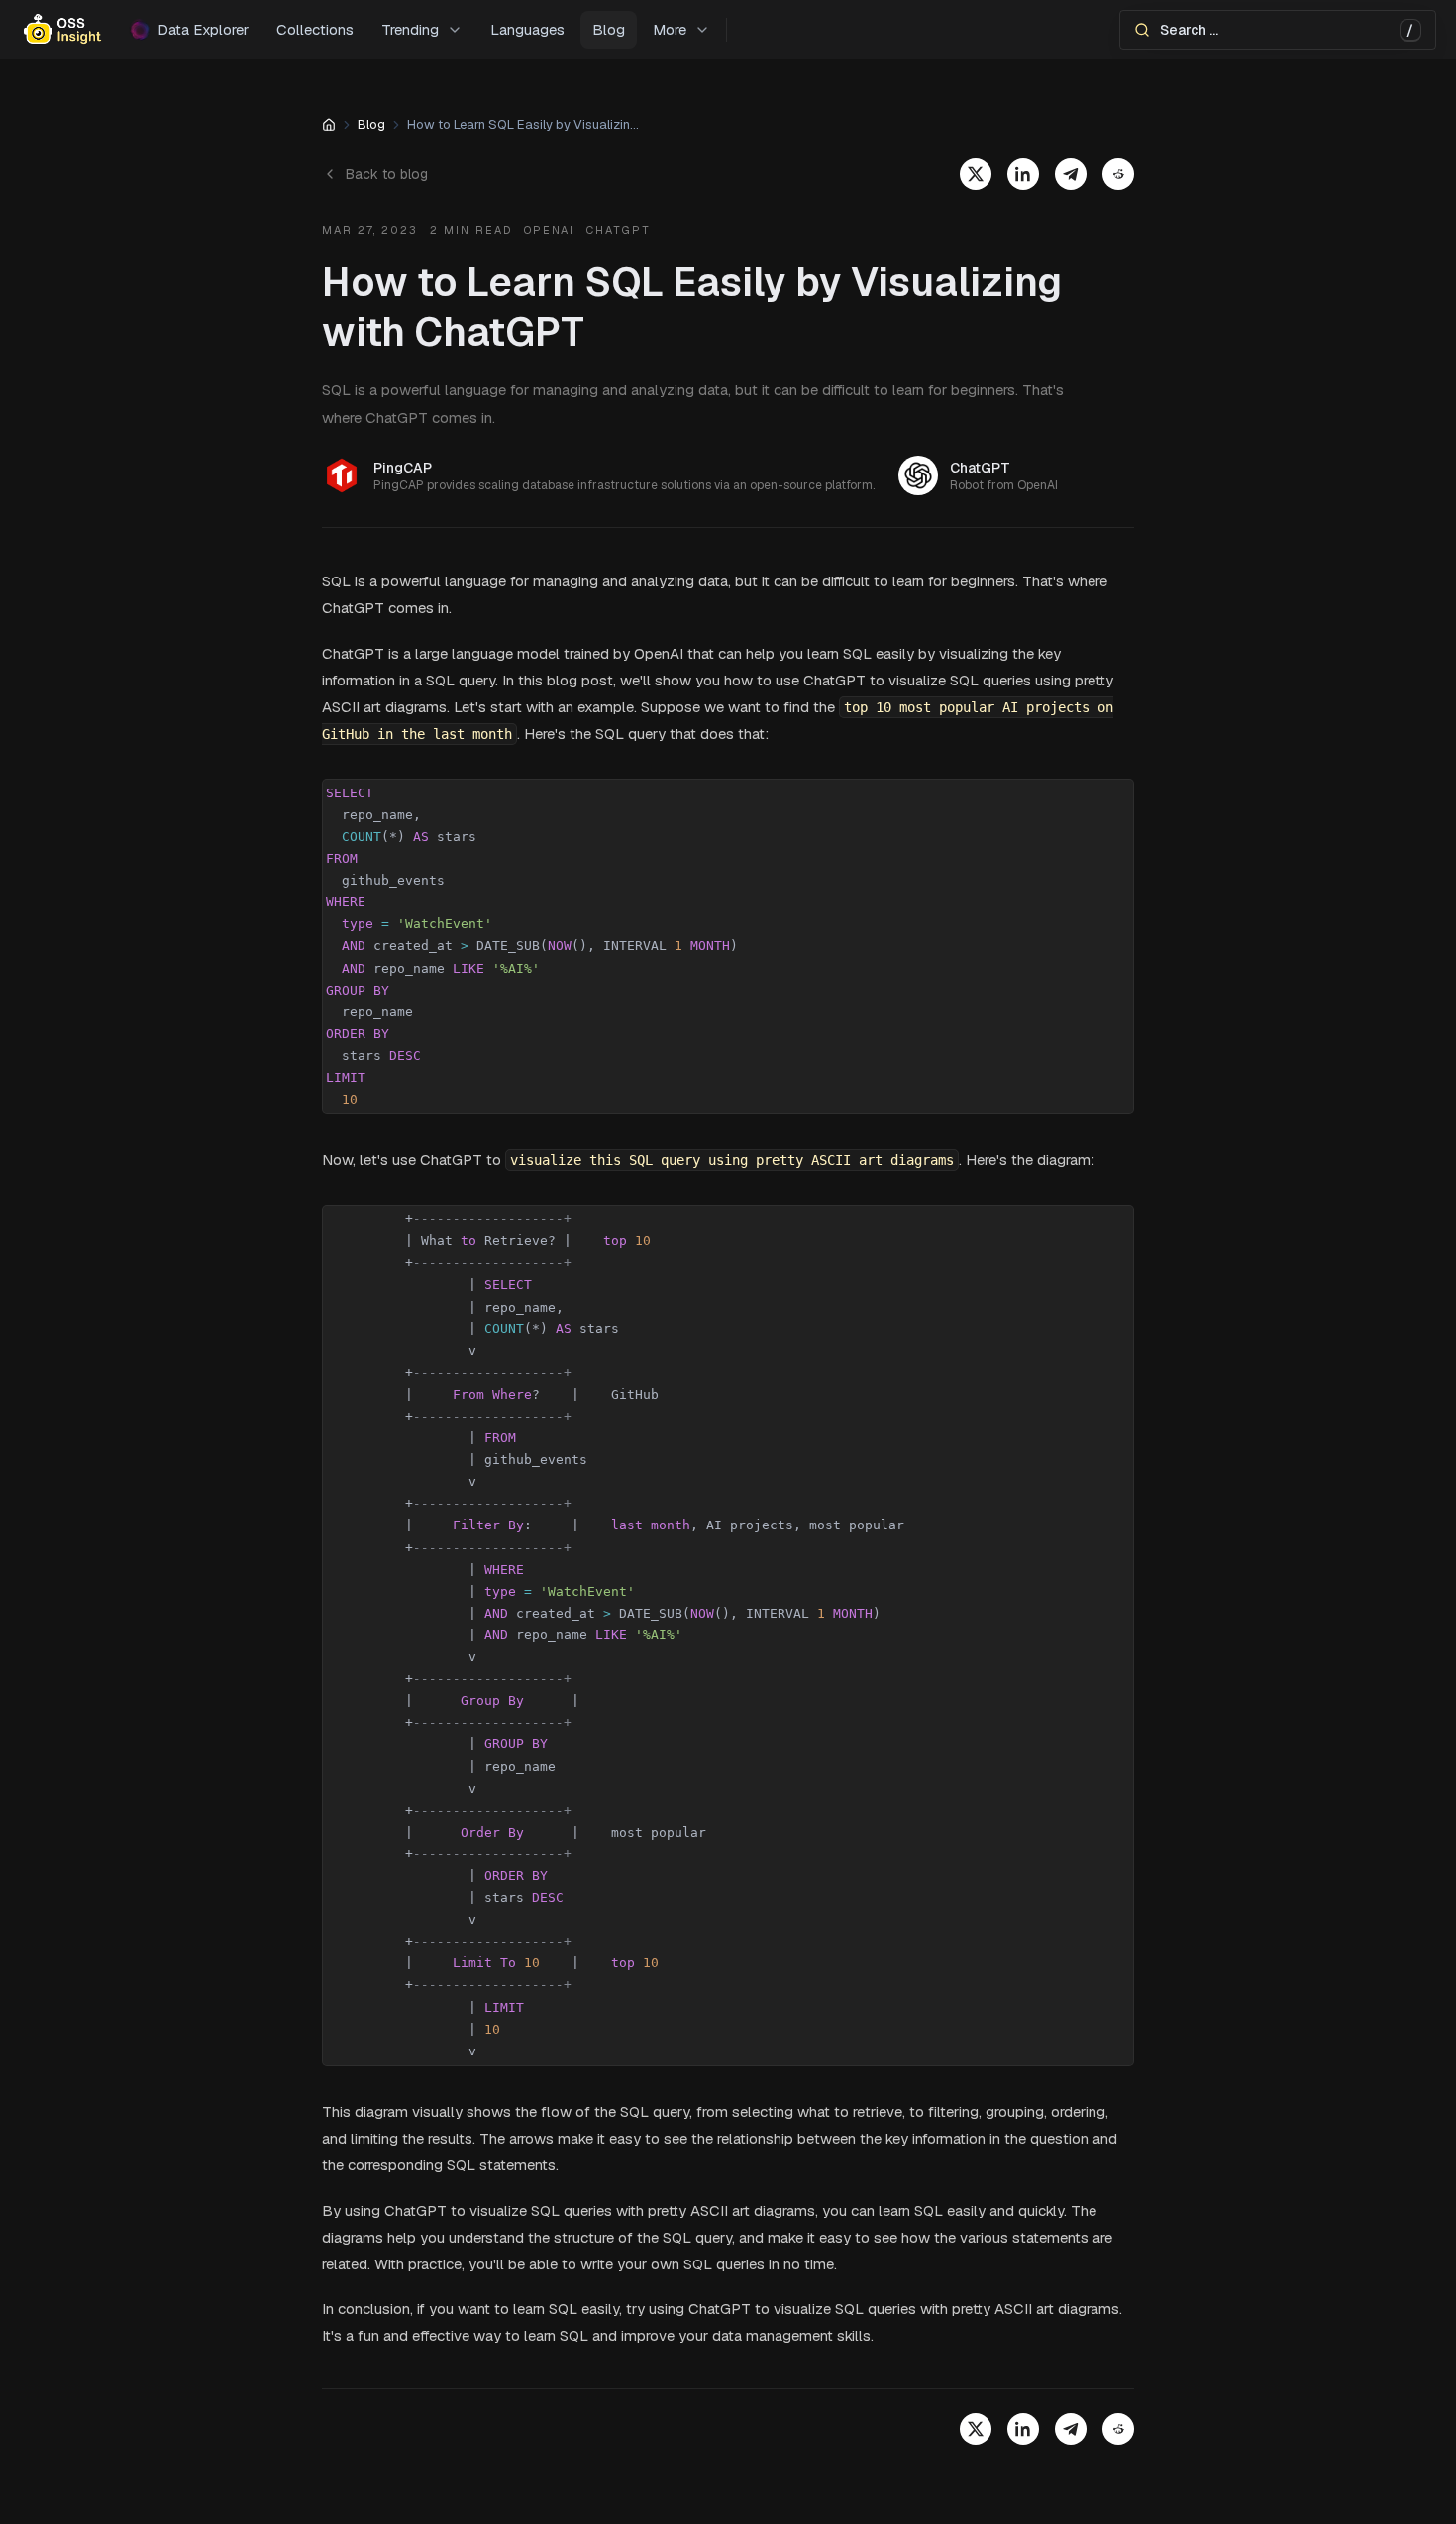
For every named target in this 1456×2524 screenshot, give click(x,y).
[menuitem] (422, 30)
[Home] (329, 125)
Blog (371, 124)
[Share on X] (976, 174)
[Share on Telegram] (1071, 174)
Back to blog (387, 174)
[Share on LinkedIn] (1023, 174)
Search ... (1287, 30)
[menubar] (728, 30)
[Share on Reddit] (1118, 174)
